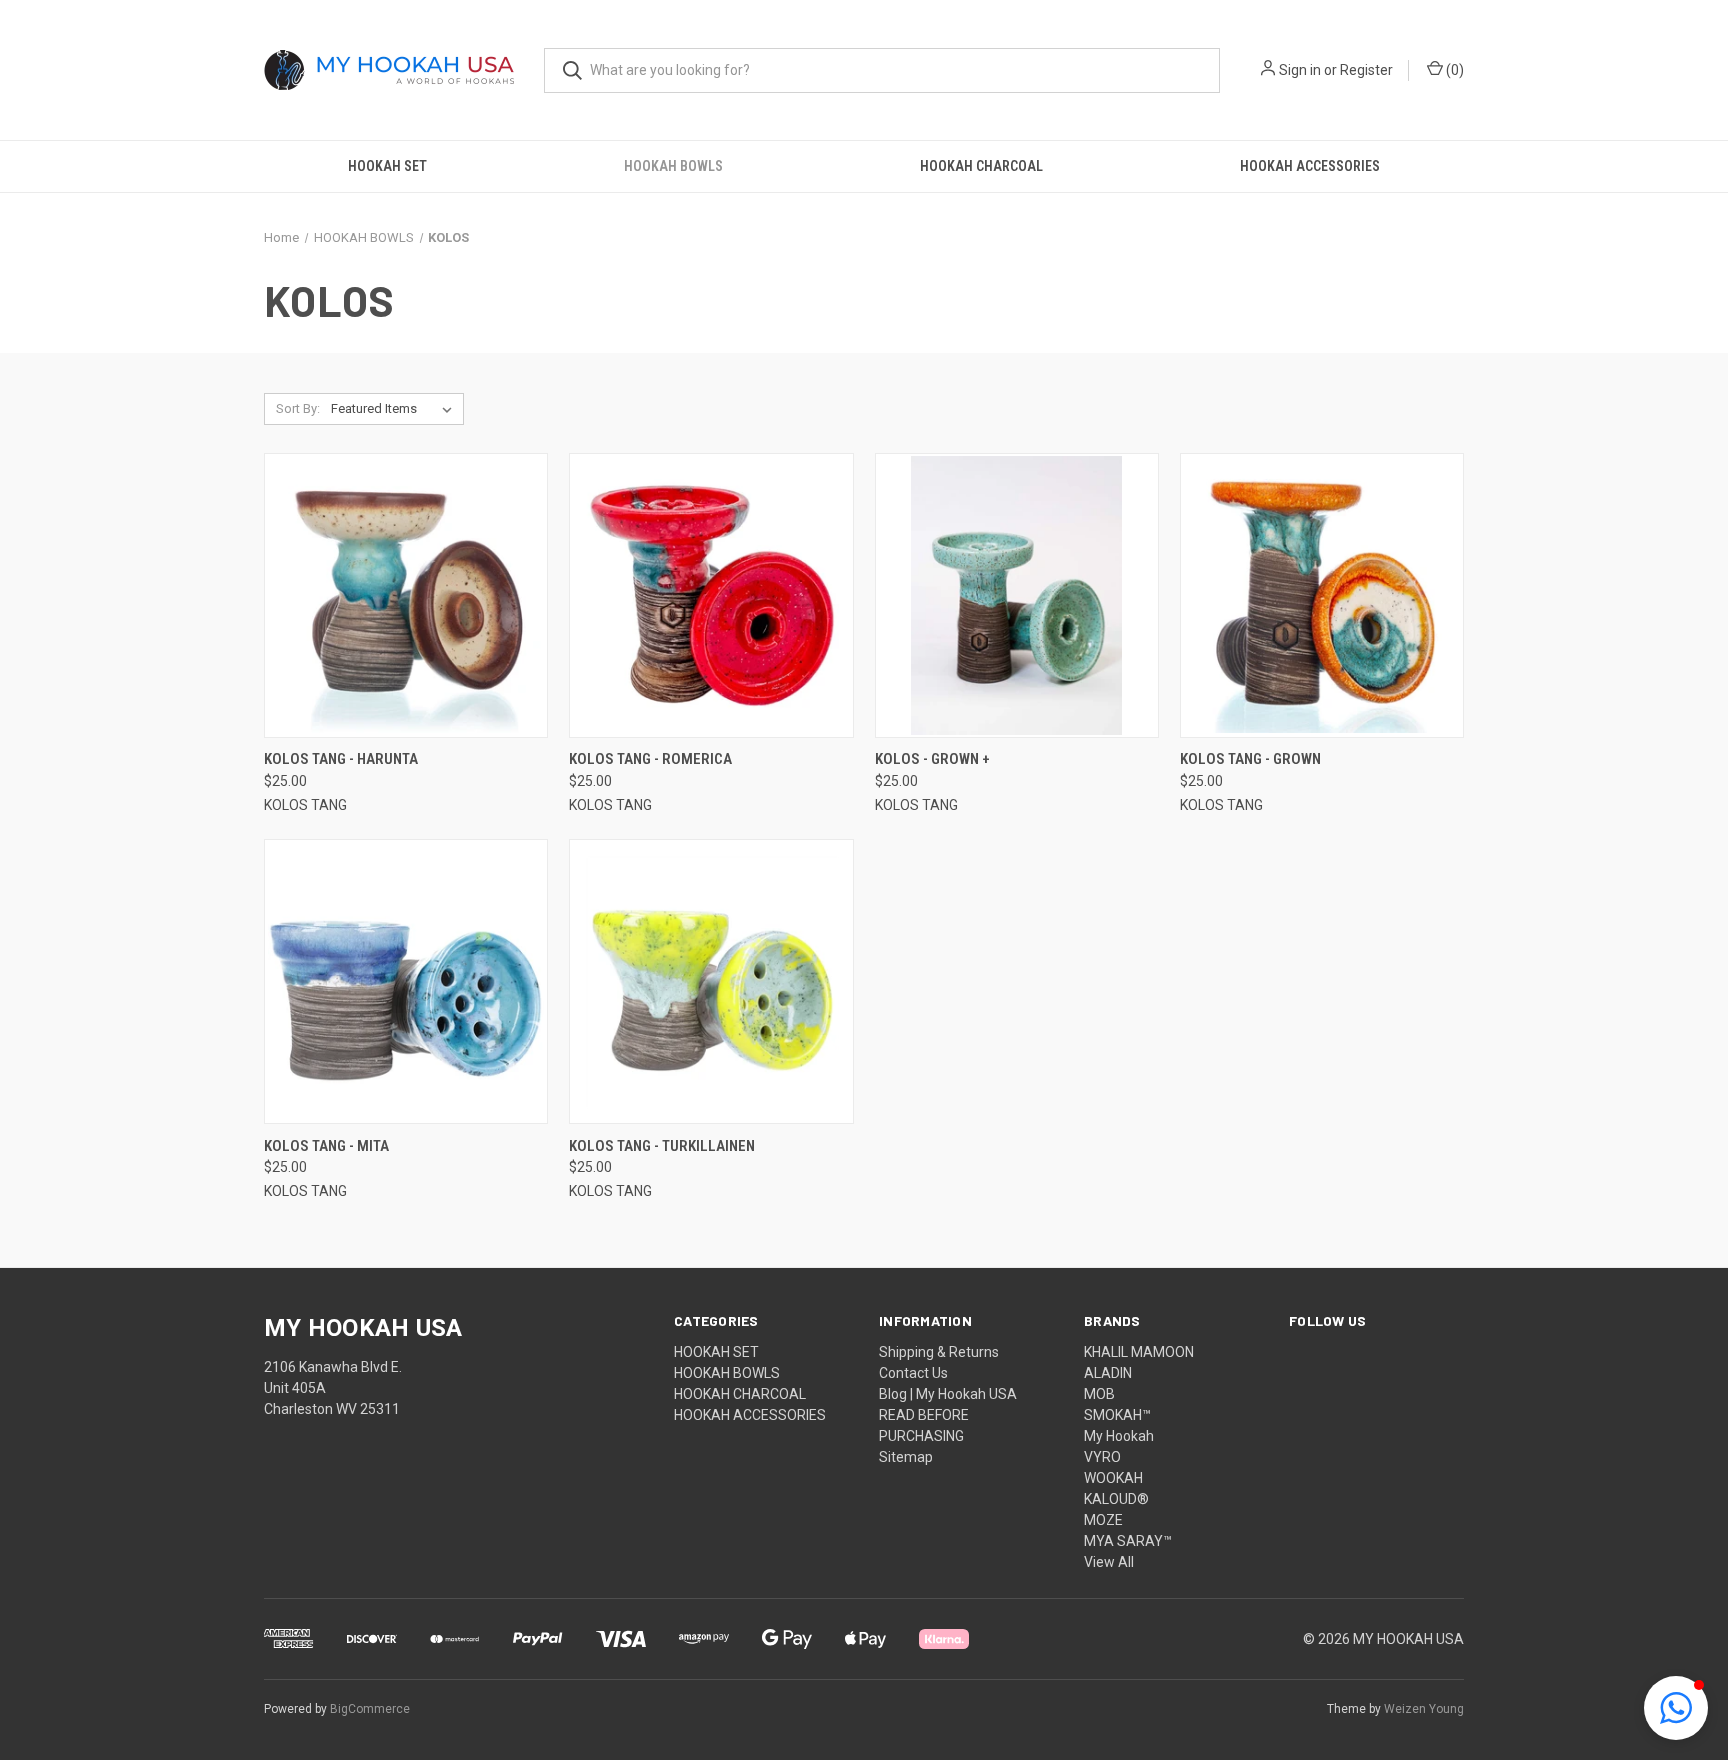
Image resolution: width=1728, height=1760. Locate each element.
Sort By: (298, 408)
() (1453, 70)
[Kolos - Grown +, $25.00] (1017, 595)
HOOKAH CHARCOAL (981, 166)
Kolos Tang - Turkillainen (662, 1146)
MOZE (1103, 1520)
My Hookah (1119, 1436)
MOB (1099, 1394)
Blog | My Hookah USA (948, 1394)
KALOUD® (1116, 1499)
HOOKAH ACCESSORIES (1310, 166)
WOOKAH (1113, 1478)
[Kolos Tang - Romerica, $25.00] (711, 595)
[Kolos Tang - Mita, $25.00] (406, 981)
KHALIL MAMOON (1139, 1352)
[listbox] (395, 409)
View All (1109, 1562)
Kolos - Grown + (932, 759)
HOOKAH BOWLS (673, 166)
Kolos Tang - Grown (1250, 759)
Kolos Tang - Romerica (650, 759)
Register (1366, 70)
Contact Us (913, 1373)
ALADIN (1108, 1373)
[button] (1676, 1708)
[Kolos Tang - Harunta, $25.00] (406, 595)
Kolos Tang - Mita (326, 1146)
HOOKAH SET (387, 166)
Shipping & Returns (939, 1352)
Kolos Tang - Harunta (341, 759)
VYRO (1102, 1457)
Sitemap (906, 1457)
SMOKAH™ (1117, 1415)
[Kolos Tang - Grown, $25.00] (1322, 595)
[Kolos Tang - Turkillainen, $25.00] (711, 981)
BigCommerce (370, 1709)
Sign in (1300, 70)
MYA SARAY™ (1128, 1541)
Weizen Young (1424, 1709)
